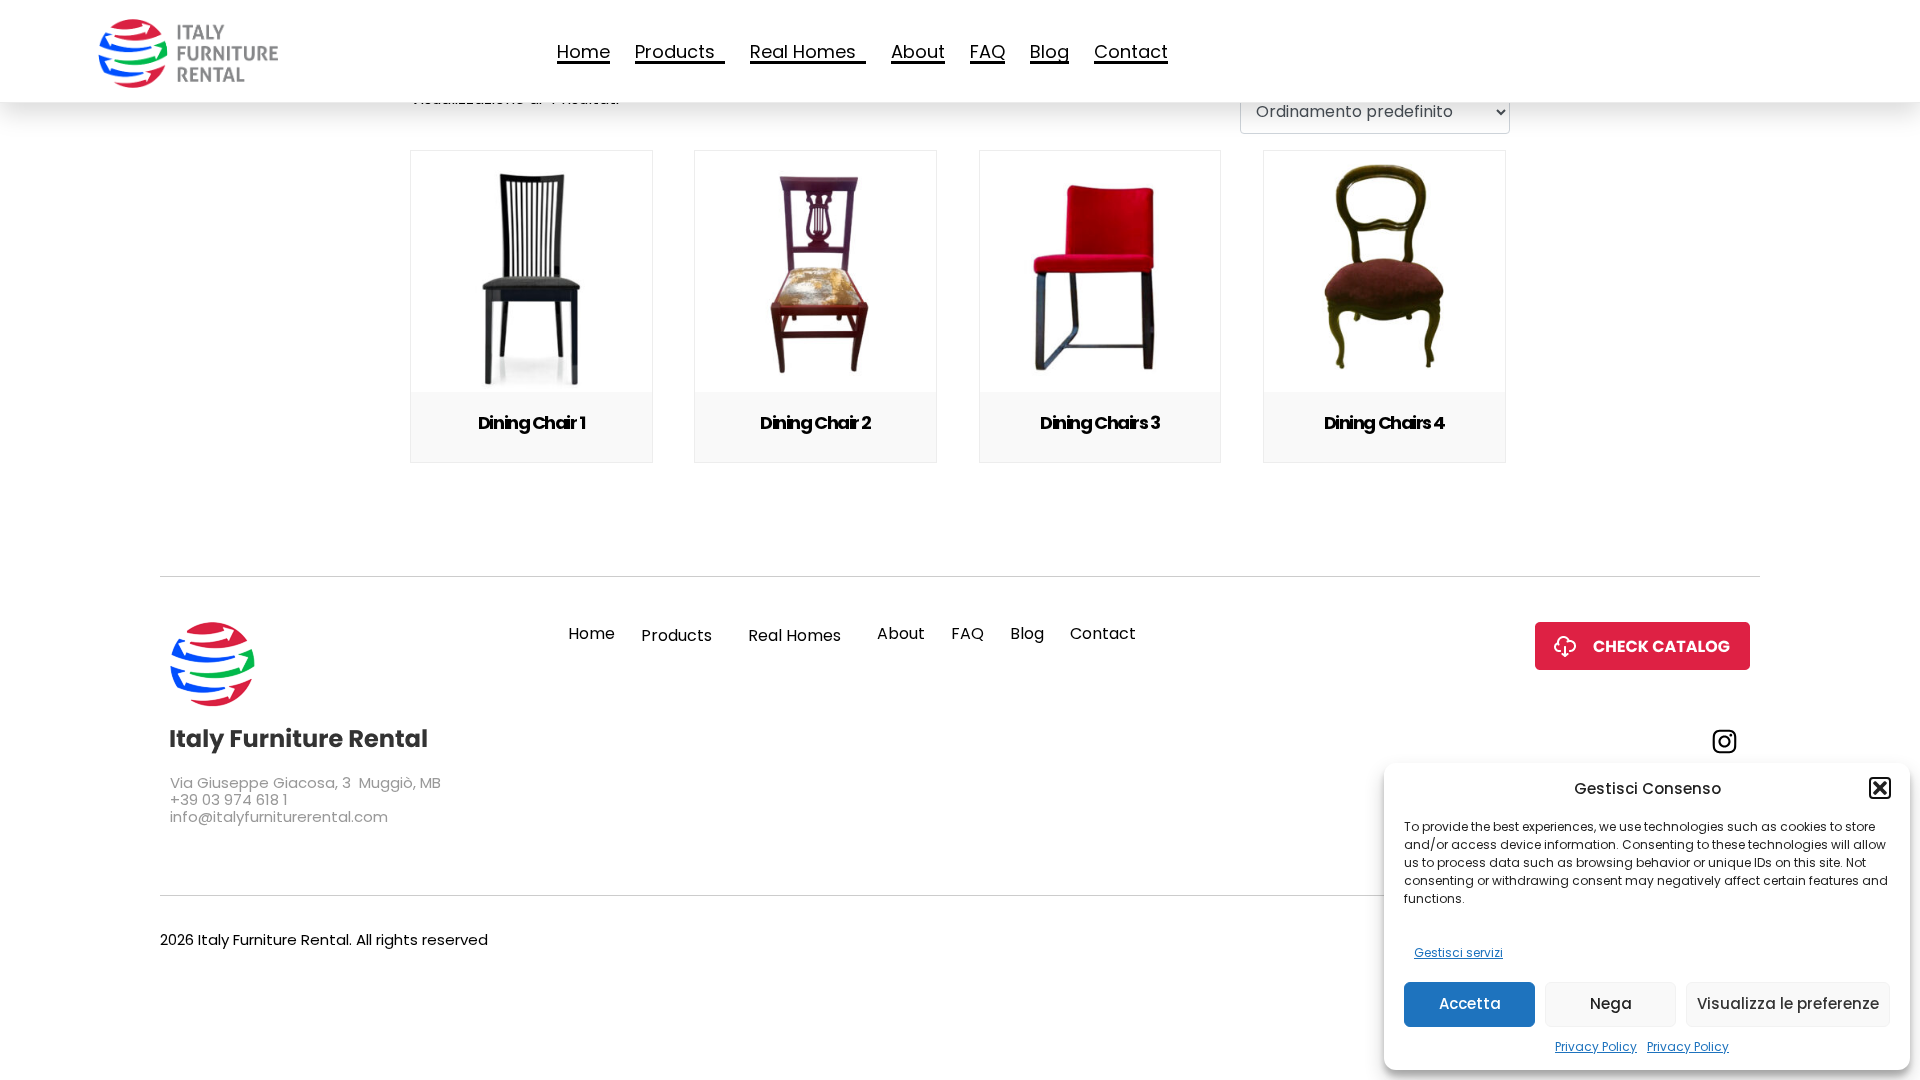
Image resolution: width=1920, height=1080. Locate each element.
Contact (1131, 53)
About (918, 53)
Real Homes (803, 53)
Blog (1049, 53)
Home (583, 53)
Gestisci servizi (1458, 952)
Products (675, 53)
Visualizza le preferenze (1788, 1003)
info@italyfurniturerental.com (279, 816)
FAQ (987, 53)
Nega (1611, 1003)
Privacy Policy (1596, 1046)
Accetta (1470, 1003)
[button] (1880, 788)
